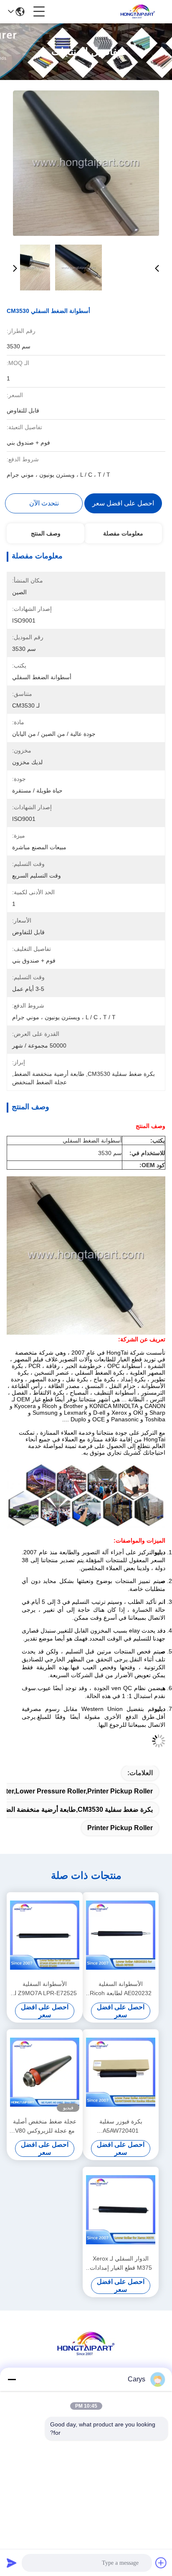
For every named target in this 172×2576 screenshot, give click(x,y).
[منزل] (86, 2354)
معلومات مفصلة (123, 533)
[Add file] (161, 2563)
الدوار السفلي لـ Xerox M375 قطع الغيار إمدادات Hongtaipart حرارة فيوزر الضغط (121, 2264)
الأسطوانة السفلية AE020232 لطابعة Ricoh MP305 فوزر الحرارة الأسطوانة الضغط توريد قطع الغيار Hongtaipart (121, 1989)
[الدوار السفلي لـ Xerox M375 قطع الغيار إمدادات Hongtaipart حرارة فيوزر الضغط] (121, 2210)
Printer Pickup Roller (120, 1828)
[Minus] (12, 2379)
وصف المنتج (46, 533)
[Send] (12, 2563)
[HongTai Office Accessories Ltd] (138, 12)
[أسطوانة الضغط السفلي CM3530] (86, 163)
